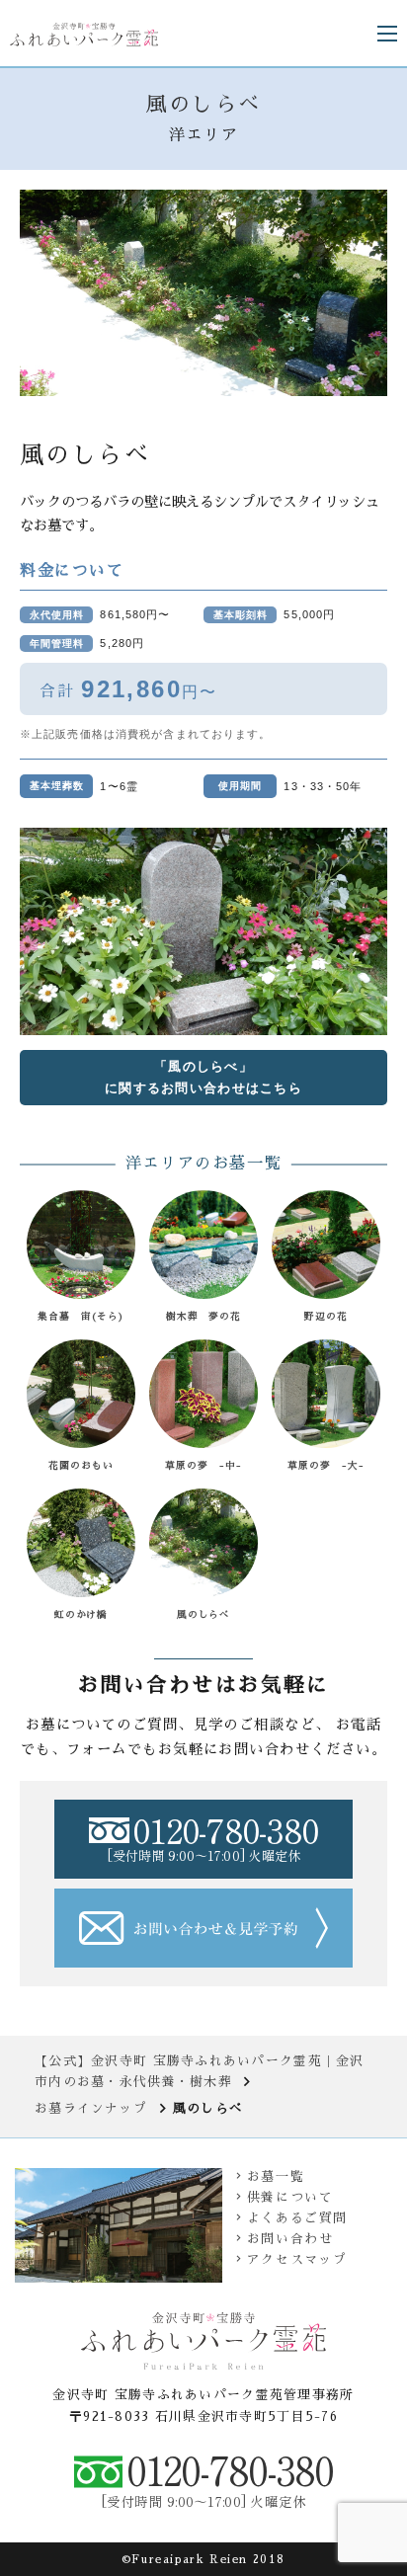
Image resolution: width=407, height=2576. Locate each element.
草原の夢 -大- (326, 1466)
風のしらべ (204, 1615)
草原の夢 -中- (203, 1466)
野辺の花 (326, 1317)
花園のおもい (81, 1466)
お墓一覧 (276, 2176)
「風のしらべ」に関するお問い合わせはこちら (203, 1077)
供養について (290, 2197)
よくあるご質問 (297, 2218)
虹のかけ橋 (81, 1615)
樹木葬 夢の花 (204, 1317)
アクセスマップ (297, 2259)
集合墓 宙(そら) (81, 1317)
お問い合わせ (290, 2239)
